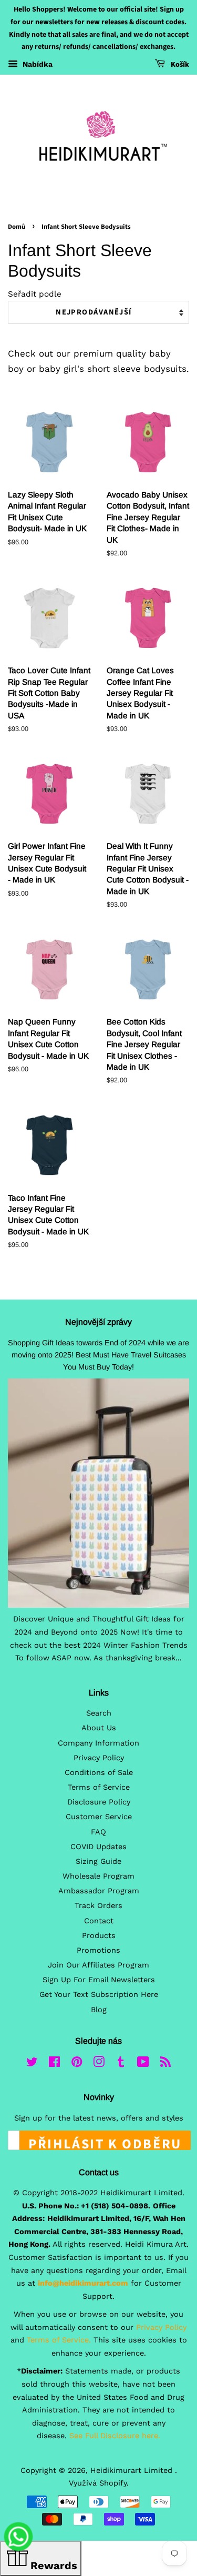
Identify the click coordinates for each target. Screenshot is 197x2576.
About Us (99, 1728)
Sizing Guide (98, 1862)
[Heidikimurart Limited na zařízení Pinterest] (77, 2064)
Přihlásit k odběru (105, 2142)
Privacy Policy (99, 1758)
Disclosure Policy (99, 1802)
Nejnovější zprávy (98, 1322)
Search (99, 1713)
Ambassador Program (99, 1891)
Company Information (98, 1743)
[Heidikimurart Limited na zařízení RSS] (165, 2064)
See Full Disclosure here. (115, 2436)
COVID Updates (98, 1847)
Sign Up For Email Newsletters (99, 1980)
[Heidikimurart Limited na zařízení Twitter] (32, 2064)
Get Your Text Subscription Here (99, 1995)
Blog (99, 2010)
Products (99, 1936)
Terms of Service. (59, 2340)
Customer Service (99, 1817)
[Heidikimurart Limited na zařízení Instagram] (99, 2064)
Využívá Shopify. (99, 2483)
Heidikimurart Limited (133, 2471)
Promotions (98, 1950)
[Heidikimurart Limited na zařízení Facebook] (54, 2064)
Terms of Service (99, 1787)
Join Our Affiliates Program (98, 1965)
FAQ (98, 1832)
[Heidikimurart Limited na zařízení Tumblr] (121, 2064)
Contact (99, 1921)
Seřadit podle (35, 294)
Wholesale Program (98, 1876)
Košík (179, 65)
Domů (17, 227)
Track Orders (98, 1906)
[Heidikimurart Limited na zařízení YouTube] (143, 2064)
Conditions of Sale (99, 1773)
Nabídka (37, 64)
